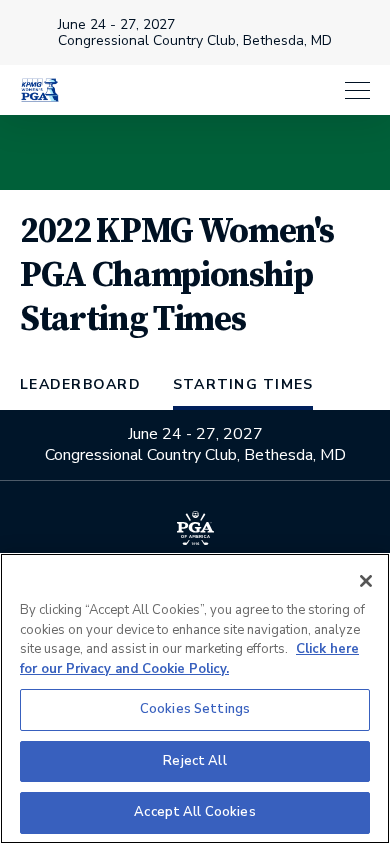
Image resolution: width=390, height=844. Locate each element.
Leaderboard (80, 384)
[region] (195, 698)
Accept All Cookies (194, 812)
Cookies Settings (195, 709)
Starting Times (243, 384)
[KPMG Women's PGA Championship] (40, 90)
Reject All (194, 761)
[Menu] (225, 90)
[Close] (366, 581)
